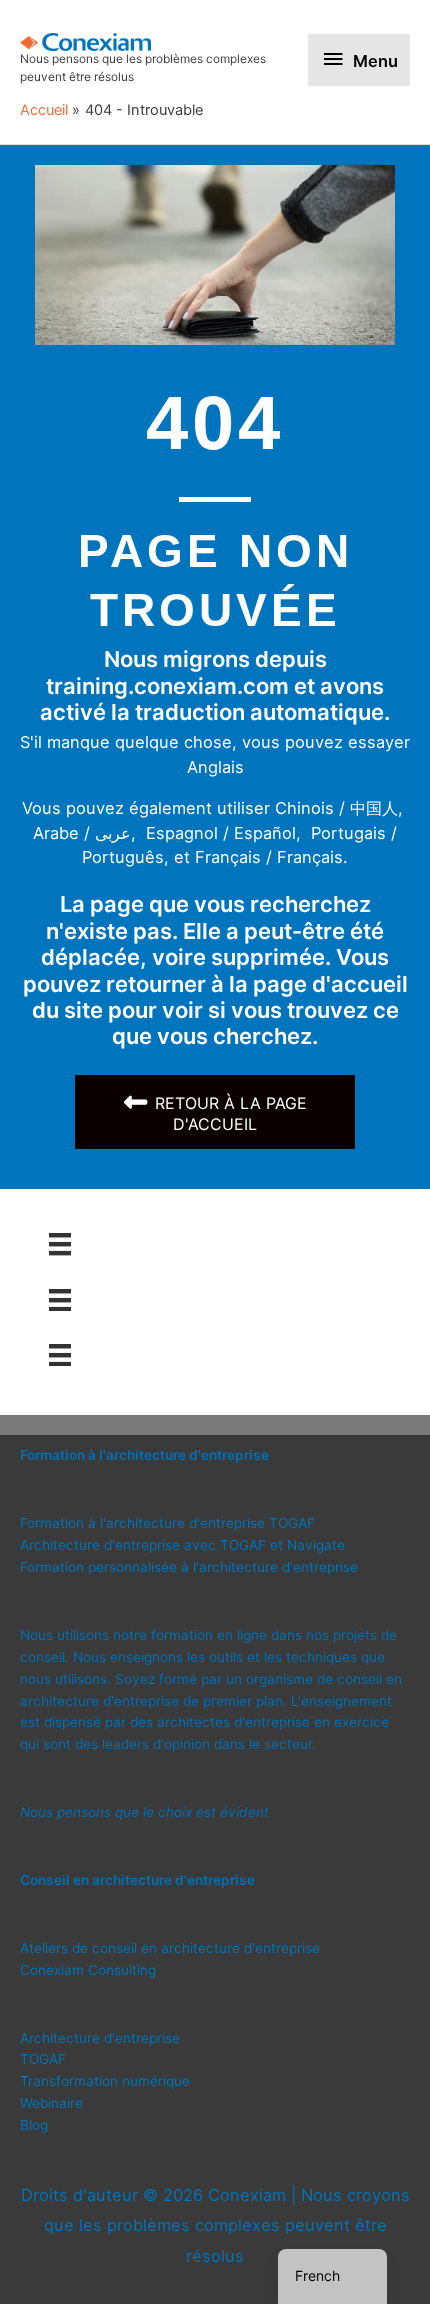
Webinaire (51, 2103)
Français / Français (269, 857)
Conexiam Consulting (88, 1970)
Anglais (215, 767)
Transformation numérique (105, 2081)
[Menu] (60, 1244)
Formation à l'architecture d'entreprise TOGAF (167, 1523)
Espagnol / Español (221, 833)
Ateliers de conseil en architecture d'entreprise (170, 1948)
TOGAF (43, 2059)
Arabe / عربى (82, 833)
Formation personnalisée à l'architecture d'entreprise (189, 1567)
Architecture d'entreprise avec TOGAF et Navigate (182, 1545)
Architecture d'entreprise (100, 2038)
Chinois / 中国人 (336, 808)
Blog (34, 2125)
